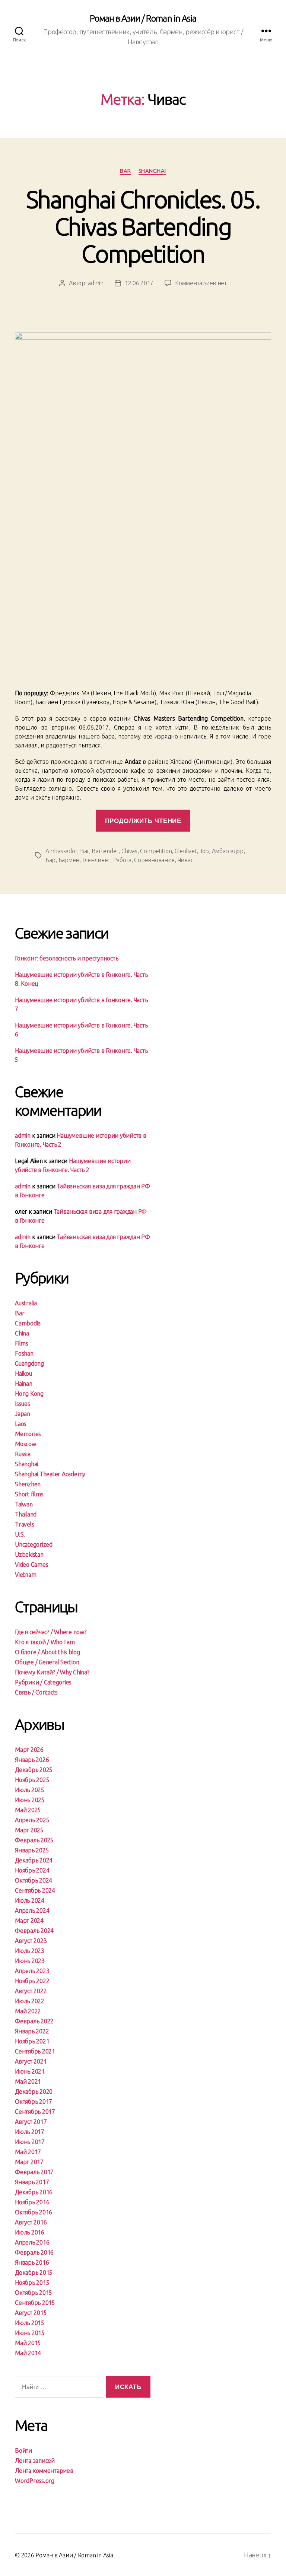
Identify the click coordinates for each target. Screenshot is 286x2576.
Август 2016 (31, 2222)
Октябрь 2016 (34, 2212)
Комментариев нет (201, 283)
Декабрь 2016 (34, 2192)
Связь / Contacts (36, 1692)
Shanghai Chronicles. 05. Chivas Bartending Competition (143, 226)
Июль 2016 (30, 2232)
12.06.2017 (139, 283)
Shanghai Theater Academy (50, 1474)
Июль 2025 (30, 1790)
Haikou (23, 1373)
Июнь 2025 (30, 1800)
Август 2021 (31, 2061)
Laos (21, 1424)
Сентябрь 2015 (35, 2303)
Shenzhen (28, 1484)
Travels (24, 1524)
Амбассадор (228, 851)
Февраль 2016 (34, 2252)
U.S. (20, 1534)
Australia (26, 1303)
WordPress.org (35, 2481)
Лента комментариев (44, 2471)
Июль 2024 (30, 1900)
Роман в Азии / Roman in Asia (143, 19)
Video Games (31, 1565)
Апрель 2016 (32, 2242)
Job (204, 851)
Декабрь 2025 (34, 1770)
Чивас (185, 860)
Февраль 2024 (34, 1931)
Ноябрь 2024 (32, 1870)
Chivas (129, 851)
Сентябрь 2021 (35, 2051)
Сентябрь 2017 (35, 2112)
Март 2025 (29, 1830)
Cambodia (28, 1323)
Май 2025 (28, 1810)
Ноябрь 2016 (32, 2202)
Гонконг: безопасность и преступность (66, 958)
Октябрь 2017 (34, 2102)
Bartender (105, 851)
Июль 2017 (30, 2132)
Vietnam (26, 1575)
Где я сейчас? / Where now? (51, 1632)
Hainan (24, 1384)
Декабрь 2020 (34, 2091)
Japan (23, 1414)
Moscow (26, 1444)
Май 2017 (28, 2152)
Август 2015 (31, 2313)
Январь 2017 (32, 2182)
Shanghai (152, 171)
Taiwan (24, 1504)
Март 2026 (29, 1750)
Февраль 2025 (34, 1840)
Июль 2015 (30, 2323)
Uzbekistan (29, 1554)
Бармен (69, 860)
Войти (23, 2450)
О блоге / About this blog (47, 1652)
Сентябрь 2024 (35, 1890)
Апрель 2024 (32, 1910)
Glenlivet (186, 851)
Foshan (24, 1353)
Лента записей (35, 2461)
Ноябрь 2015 (32, 2283)
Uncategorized (34, 1544)
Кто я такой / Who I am (45, 1642)
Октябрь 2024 (34, 1880)
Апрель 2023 (32, 1971)
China (22, 1333)
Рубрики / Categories (43, 1682)
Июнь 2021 (30, 2071)
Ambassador (61, 851)
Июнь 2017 (30, 2142)
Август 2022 (31, 1991)
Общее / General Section (47, 1662)
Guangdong (29, 1363)
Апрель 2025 (32, 1820)
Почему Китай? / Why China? (52, 1672)
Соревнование (154, 860)
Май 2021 (28, 2081)
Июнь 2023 (30, 1961)
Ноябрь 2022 (32, 1981)
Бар (50, 860)
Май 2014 (28, 2353)
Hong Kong (29, 1394)
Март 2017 (29, 2162)
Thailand (26, 1514)
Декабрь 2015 (34, 2272)
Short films (29, 1494)
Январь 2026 (32, 1760)
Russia (23, 1454)
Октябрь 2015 (34, 2293)
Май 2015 (28, 2343)
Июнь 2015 (30, 2333)
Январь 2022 (32, 2031)
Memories (28, 1434)
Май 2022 (28, 2011)
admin (96, 283)
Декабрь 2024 (34, 1860)
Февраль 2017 (34, 2172)
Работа (122, 860)
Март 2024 (29, 1921)
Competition (156, 851)
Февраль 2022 (34, 2021)
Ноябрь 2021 (32, 2041)
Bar (125, 171)
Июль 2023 (30, 1951)
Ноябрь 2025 (32, 1780)
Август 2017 (31, 2122)
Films (22, 1343)
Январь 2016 (32, 2262)
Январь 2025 (32, 1850)
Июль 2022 (30, 2001)
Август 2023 (31, 1941)
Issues (23, 1404)
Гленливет (96, 860)
